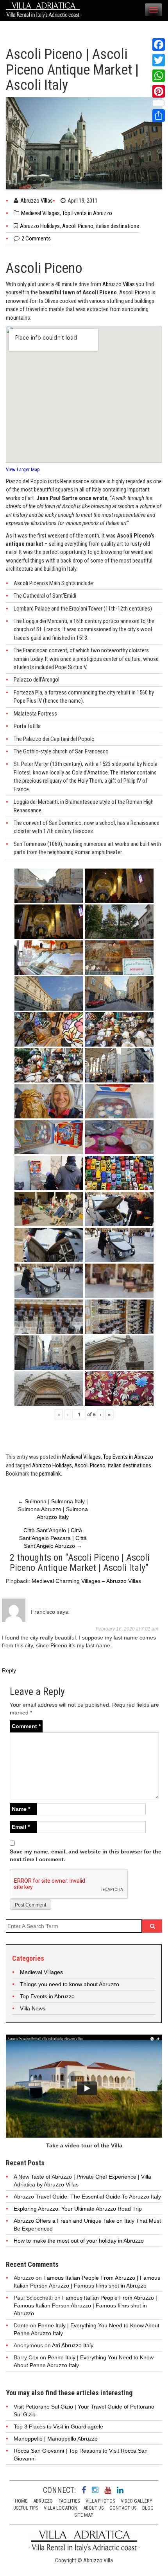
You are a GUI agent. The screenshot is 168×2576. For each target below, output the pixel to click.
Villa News (33, 2008)
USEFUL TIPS (26, 2508)
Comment (26, 1726)
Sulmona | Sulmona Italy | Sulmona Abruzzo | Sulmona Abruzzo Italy (53, 1509)
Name (21, 1809)
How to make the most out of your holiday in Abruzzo (79, 2241)
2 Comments (36, 239)
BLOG (148, 2508)
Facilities (69, 2501)
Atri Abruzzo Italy (73, 2345)
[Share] (159, 116)
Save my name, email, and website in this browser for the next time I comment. (86, 1855)
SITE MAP (84, 2515)
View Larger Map (23, 469)
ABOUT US (93, 2508)
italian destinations (117, 226)
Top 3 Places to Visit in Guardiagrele (58, 2426)
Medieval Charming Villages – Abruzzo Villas (86, 1581)
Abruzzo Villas (37, 201)
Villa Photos (100, 2501)
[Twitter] (159, 60)
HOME (21, 2501)
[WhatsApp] (159, 76)
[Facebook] (159, 45)
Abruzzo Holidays (40, 226)
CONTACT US (123, 2508)
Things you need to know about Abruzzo (70, 1984)
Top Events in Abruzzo (87, 213)
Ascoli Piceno (78, 226)
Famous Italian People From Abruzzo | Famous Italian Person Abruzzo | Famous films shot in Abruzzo (85, 2305)
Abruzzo (43, 2501)
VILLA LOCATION (61, 2508)
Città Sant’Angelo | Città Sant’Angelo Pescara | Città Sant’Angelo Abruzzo (53, 1538)
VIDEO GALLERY (137, 2501)
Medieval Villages (40, 213)
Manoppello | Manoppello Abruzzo (56, 2439)
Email (21, 1827)
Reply (9, 1670)
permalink (50, 1474)
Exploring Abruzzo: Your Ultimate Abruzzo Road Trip (78, 2209)
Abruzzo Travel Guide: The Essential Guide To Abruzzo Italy (87, 2197)
